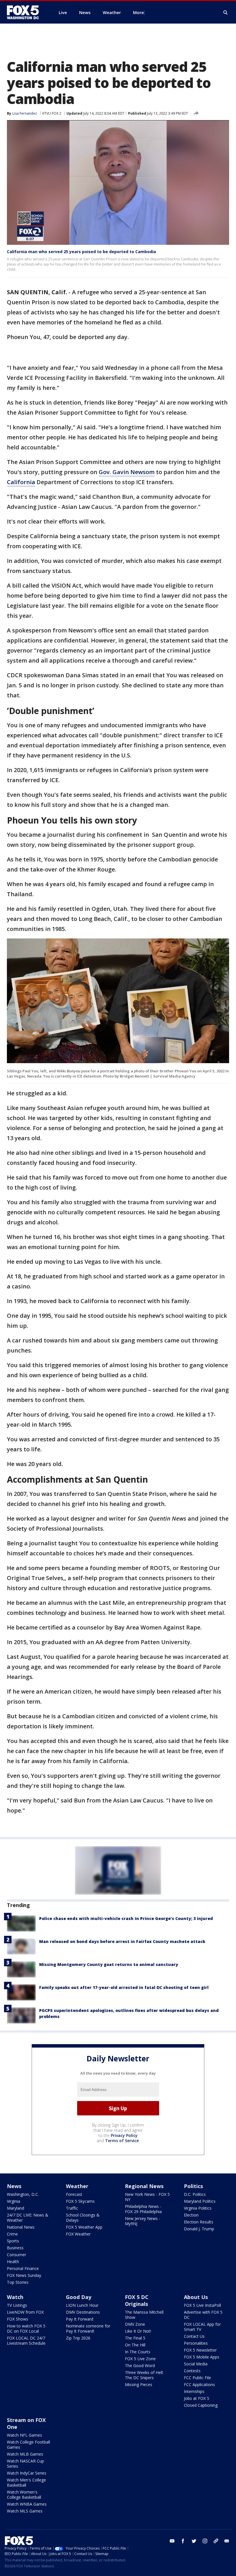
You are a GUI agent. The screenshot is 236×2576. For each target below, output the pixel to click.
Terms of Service (122, 2141)
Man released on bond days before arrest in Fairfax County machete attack (122, 1941)
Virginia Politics (198, 2208)
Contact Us (194, 2336)
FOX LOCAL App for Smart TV (202, 2327)
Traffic (72, 2208)
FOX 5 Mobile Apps (202, 2357)
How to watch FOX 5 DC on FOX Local (26, 2328)
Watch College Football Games (28, 2445)
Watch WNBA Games (27, 2504)
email (227, 2541)
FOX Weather (78, 2234)
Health (13, 2262)
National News (21, 2227)
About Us (196, 2297)
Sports (13, 2241)
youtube (172, 2541)
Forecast (74, 2194)
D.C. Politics (195, 2194)
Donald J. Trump (199, 2229)
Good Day (79, 2297)
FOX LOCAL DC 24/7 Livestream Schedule (26, 2341)
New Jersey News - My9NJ (143, 2221)
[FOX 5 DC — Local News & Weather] (26, 12)
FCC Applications (199, 2384)
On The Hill (135, 2345)
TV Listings (17, 2305)
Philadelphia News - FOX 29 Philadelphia (143, 2209)
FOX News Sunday (24, 2275)
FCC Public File (197, 2378)
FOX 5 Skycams (80, 2201)
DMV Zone (135, 2324)
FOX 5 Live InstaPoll (202, 2305)
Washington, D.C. (23, 2194)
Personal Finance (23, 2268)
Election (191, 2215)
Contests (192, 2371)
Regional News (144, 2186)
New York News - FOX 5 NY (147, 2197)
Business (15, 2248)
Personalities (196, 2343)
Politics (193, 2186)
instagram (205, 2541)
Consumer (17, 2255)
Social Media (196, 2364)
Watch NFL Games (24, 2435)
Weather (77, 2186)
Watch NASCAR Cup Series (25, 2464)
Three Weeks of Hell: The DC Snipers (144, 2375)
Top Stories (18, 2282)
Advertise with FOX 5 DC (203, 2315)
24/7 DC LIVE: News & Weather (28, 2218)
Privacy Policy (124, 2135)
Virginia (14, 2201)
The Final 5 (135, 2338)
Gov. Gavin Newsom (127, 472)
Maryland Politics (200, 2201)
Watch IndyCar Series (27, 2473)
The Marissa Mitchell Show (144, 2315)
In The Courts (138, 2352)
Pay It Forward (80, 2319)
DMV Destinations (83, 2312)
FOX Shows (18, 2319)
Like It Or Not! (138, 2331)
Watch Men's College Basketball (26, 2482)
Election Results (199, 2222)
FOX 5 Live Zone (140, 2359)
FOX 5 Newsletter (200, 2350)
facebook (183, 2541)
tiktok (216, 2541)
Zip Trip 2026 (78, 2338)
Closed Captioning (201, 2405)
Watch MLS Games (25, 2511)
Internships (194, 2391)
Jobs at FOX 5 (197, 2398)
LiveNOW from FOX (25, 2312)
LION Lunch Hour (82, 2305)
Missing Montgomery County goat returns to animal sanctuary (109, 1964)
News (14, 2186)
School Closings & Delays (83, 2218)
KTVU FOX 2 (52, 113)
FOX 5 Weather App (84, 2227)
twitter (194, 2541)
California (21, 482)
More (138, 12)
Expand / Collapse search (226, 13)
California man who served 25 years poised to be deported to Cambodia (81, 252)
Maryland (16, 2208)
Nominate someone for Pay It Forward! (88, 2328)
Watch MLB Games (25, 2454)
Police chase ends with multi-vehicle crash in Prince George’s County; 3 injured (126, 1918)
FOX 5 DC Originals (137, 2300)
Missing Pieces (139, 2384)
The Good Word (140, 2366)
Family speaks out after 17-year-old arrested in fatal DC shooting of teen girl (124, 1987)
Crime (12, 2234)
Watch (15, 2297)
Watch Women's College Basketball (24, 2495)
